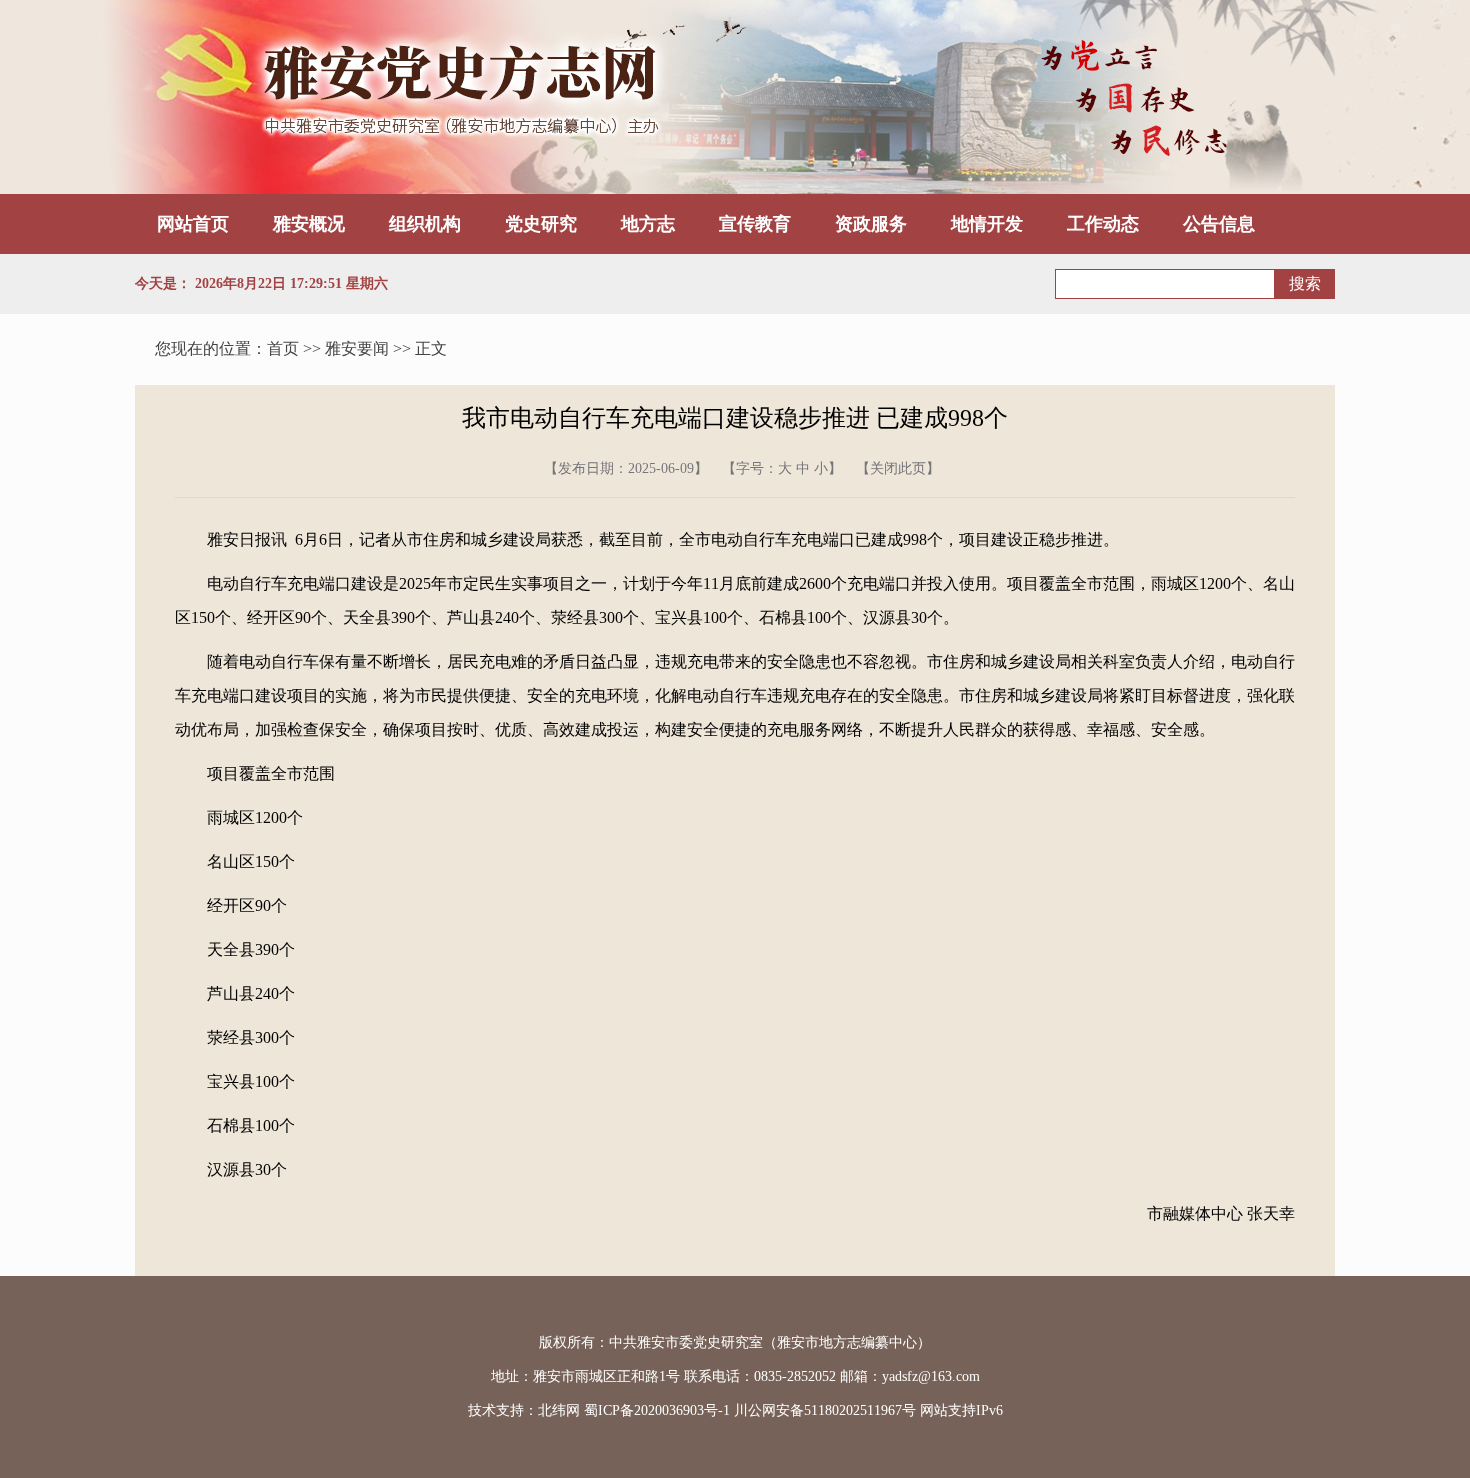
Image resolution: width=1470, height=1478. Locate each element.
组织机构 (425, 224)
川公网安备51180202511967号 (825, 1410)
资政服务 (871, 224)
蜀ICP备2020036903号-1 (657, 1410)
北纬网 (559, 1410)
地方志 (648, 224)
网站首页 (193, 224)
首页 (283, 348)
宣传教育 (755, 224)
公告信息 (1219, 224)
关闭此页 (898, 468)
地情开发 (987, 224)
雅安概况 (309, 224)
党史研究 (541, 224)
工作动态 (1103, 224)
